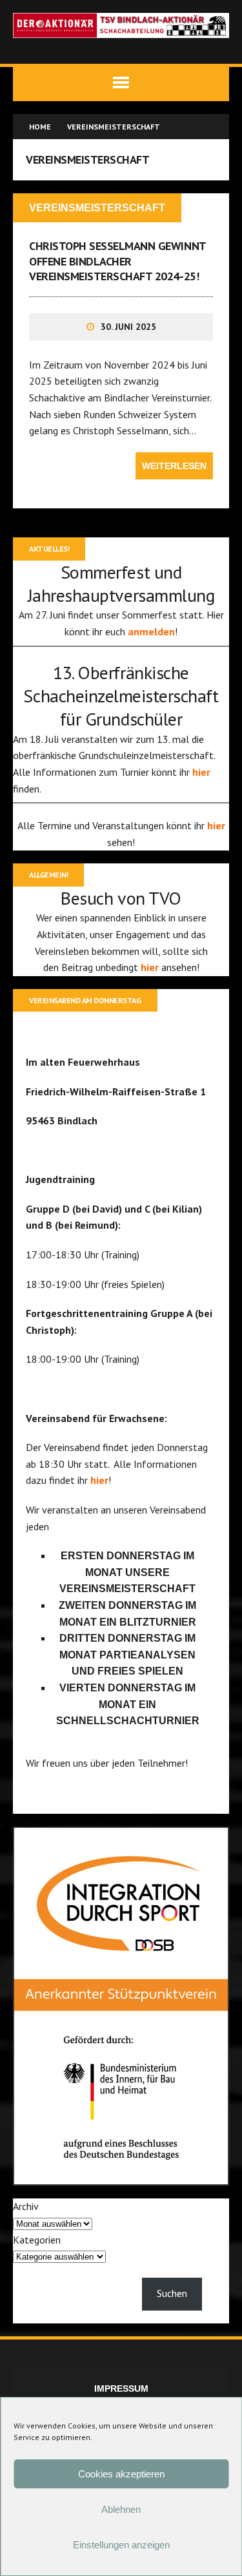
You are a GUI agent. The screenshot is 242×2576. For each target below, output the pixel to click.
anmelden (151, 631)
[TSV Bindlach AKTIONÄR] (121, 25)
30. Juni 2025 (128, 327)
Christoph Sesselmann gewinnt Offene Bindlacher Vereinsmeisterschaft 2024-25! (117, 261)
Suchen (172, 2293)
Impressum (121, 2389)
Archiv (26, 2206)
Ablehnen (121, 2509)
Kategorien (37, 2240)
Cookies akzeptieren (121, 2474)
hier (201, 772)
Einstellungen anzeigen (121, 2545)
